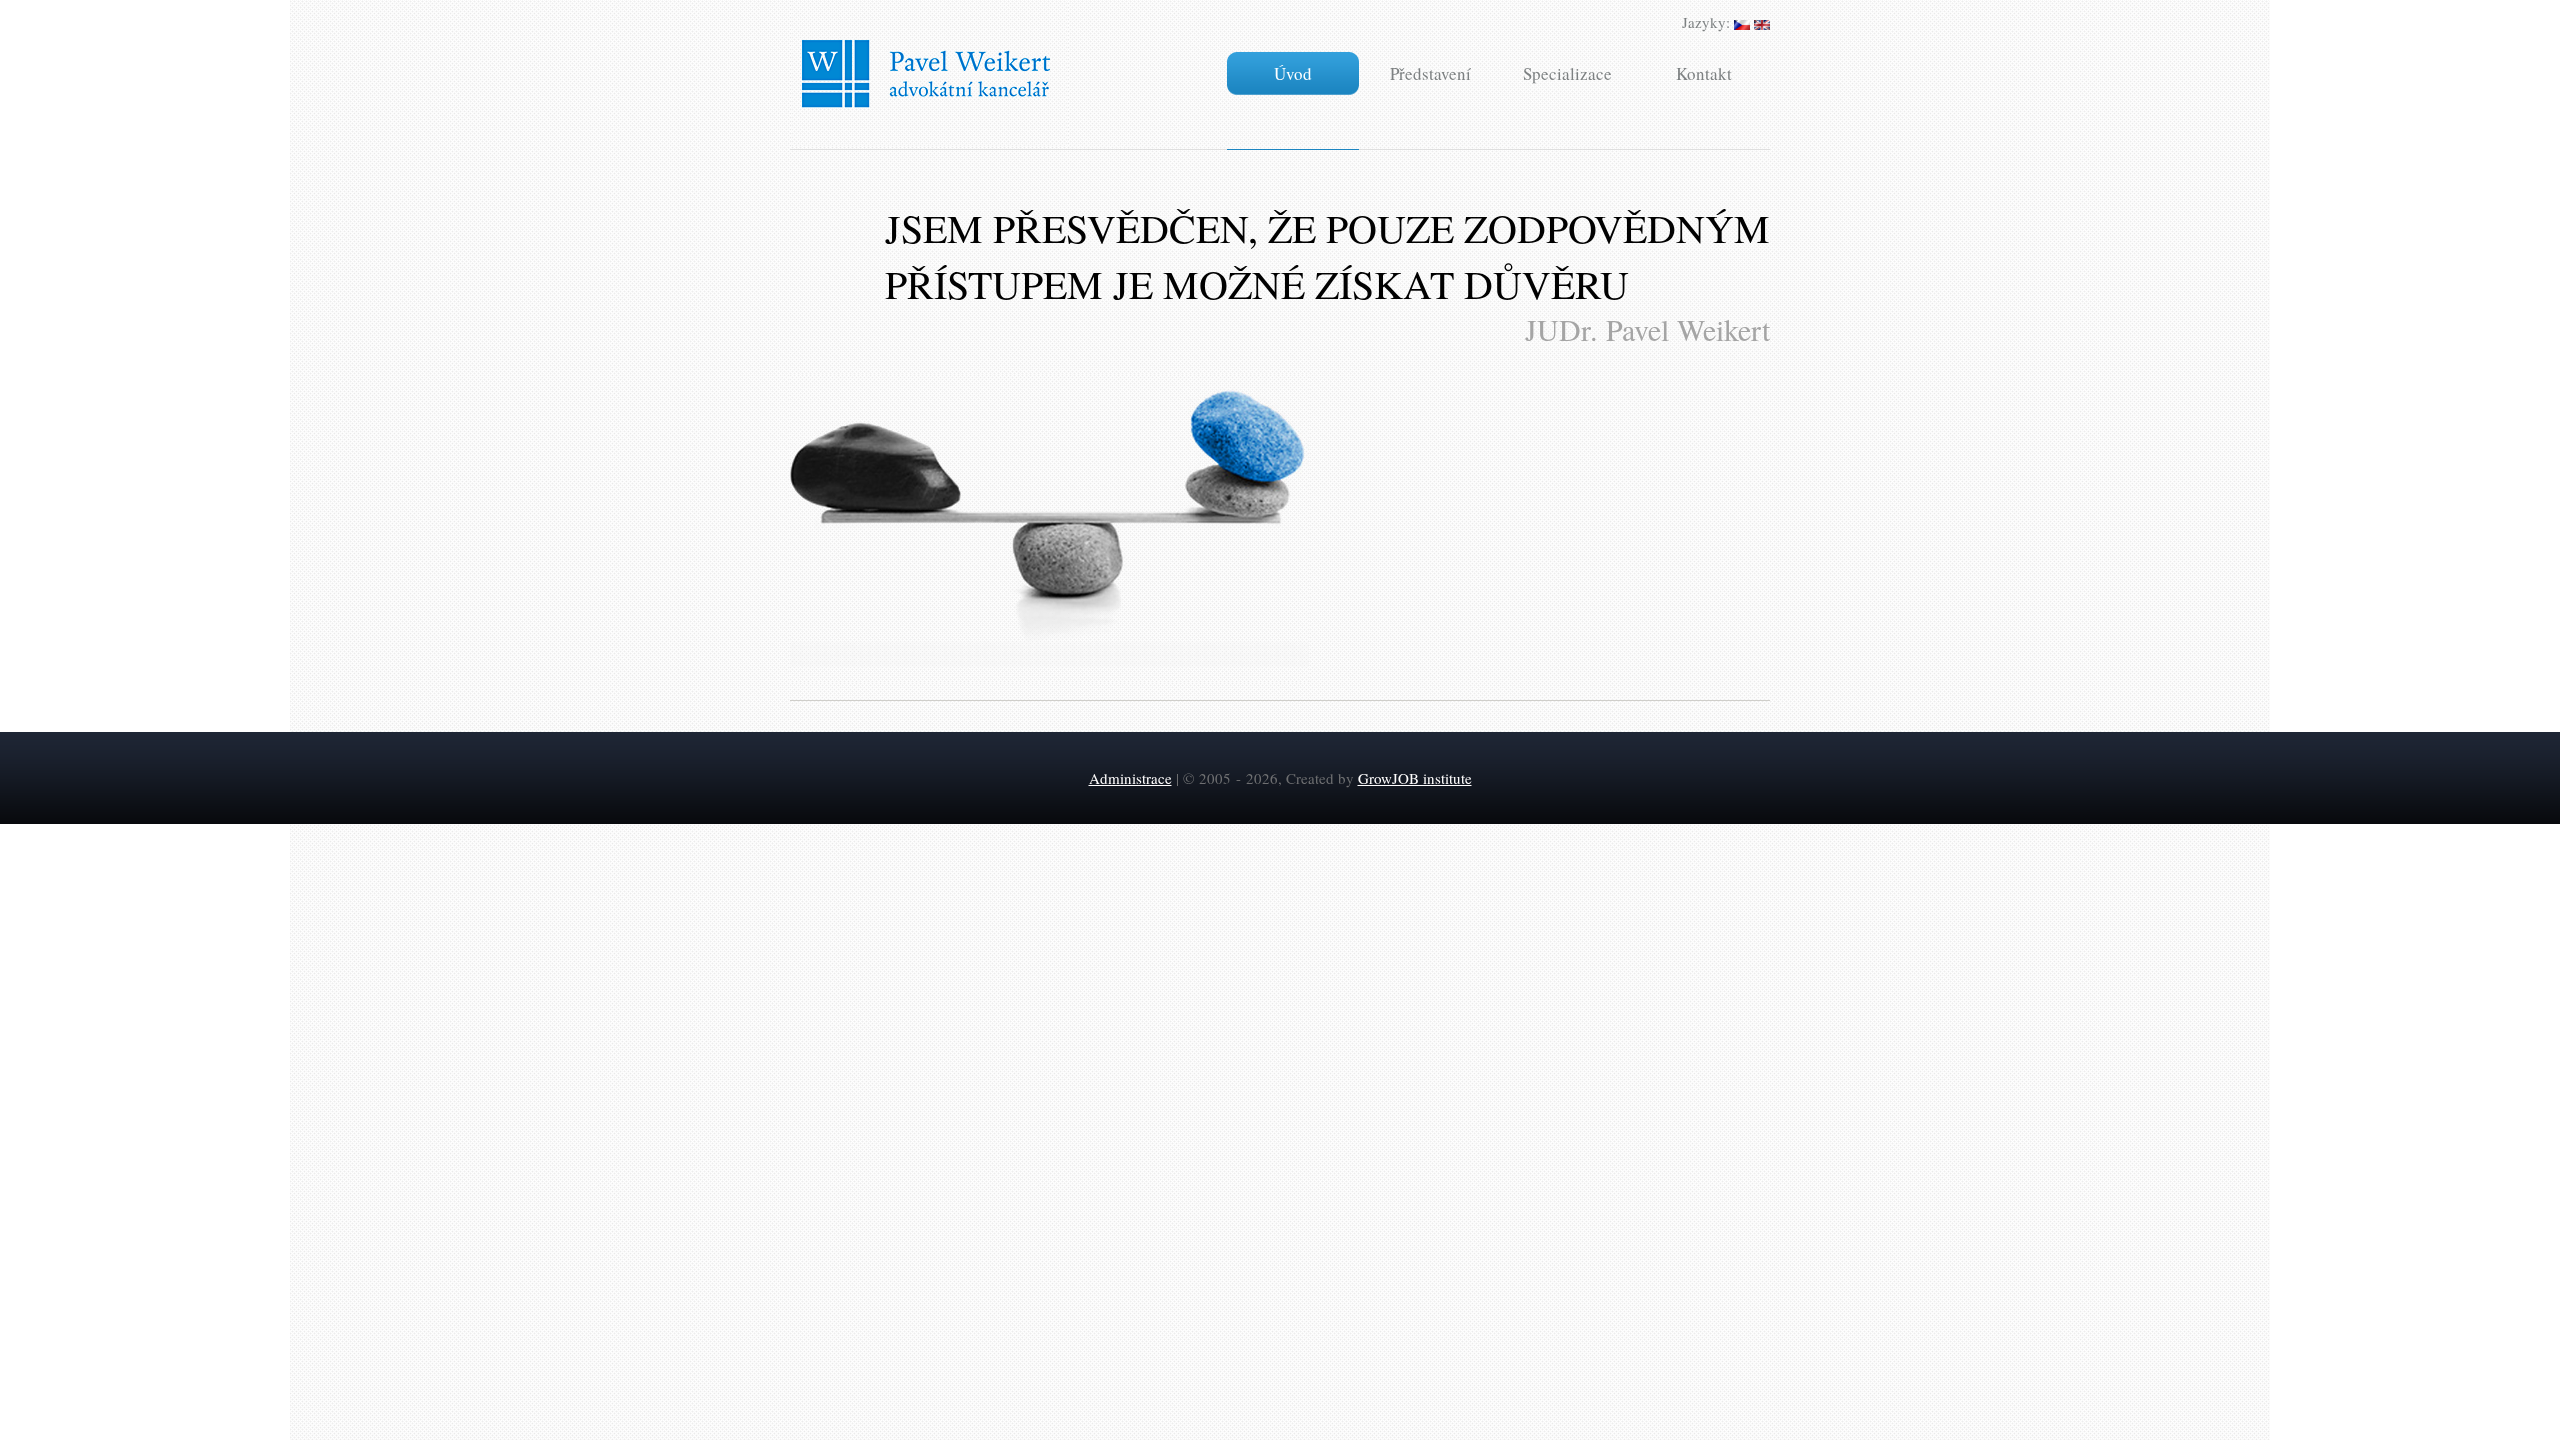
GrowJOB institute (1415, 778)
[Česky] (1742, 22)
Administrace (1130, 778)
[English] (1762, 22)
